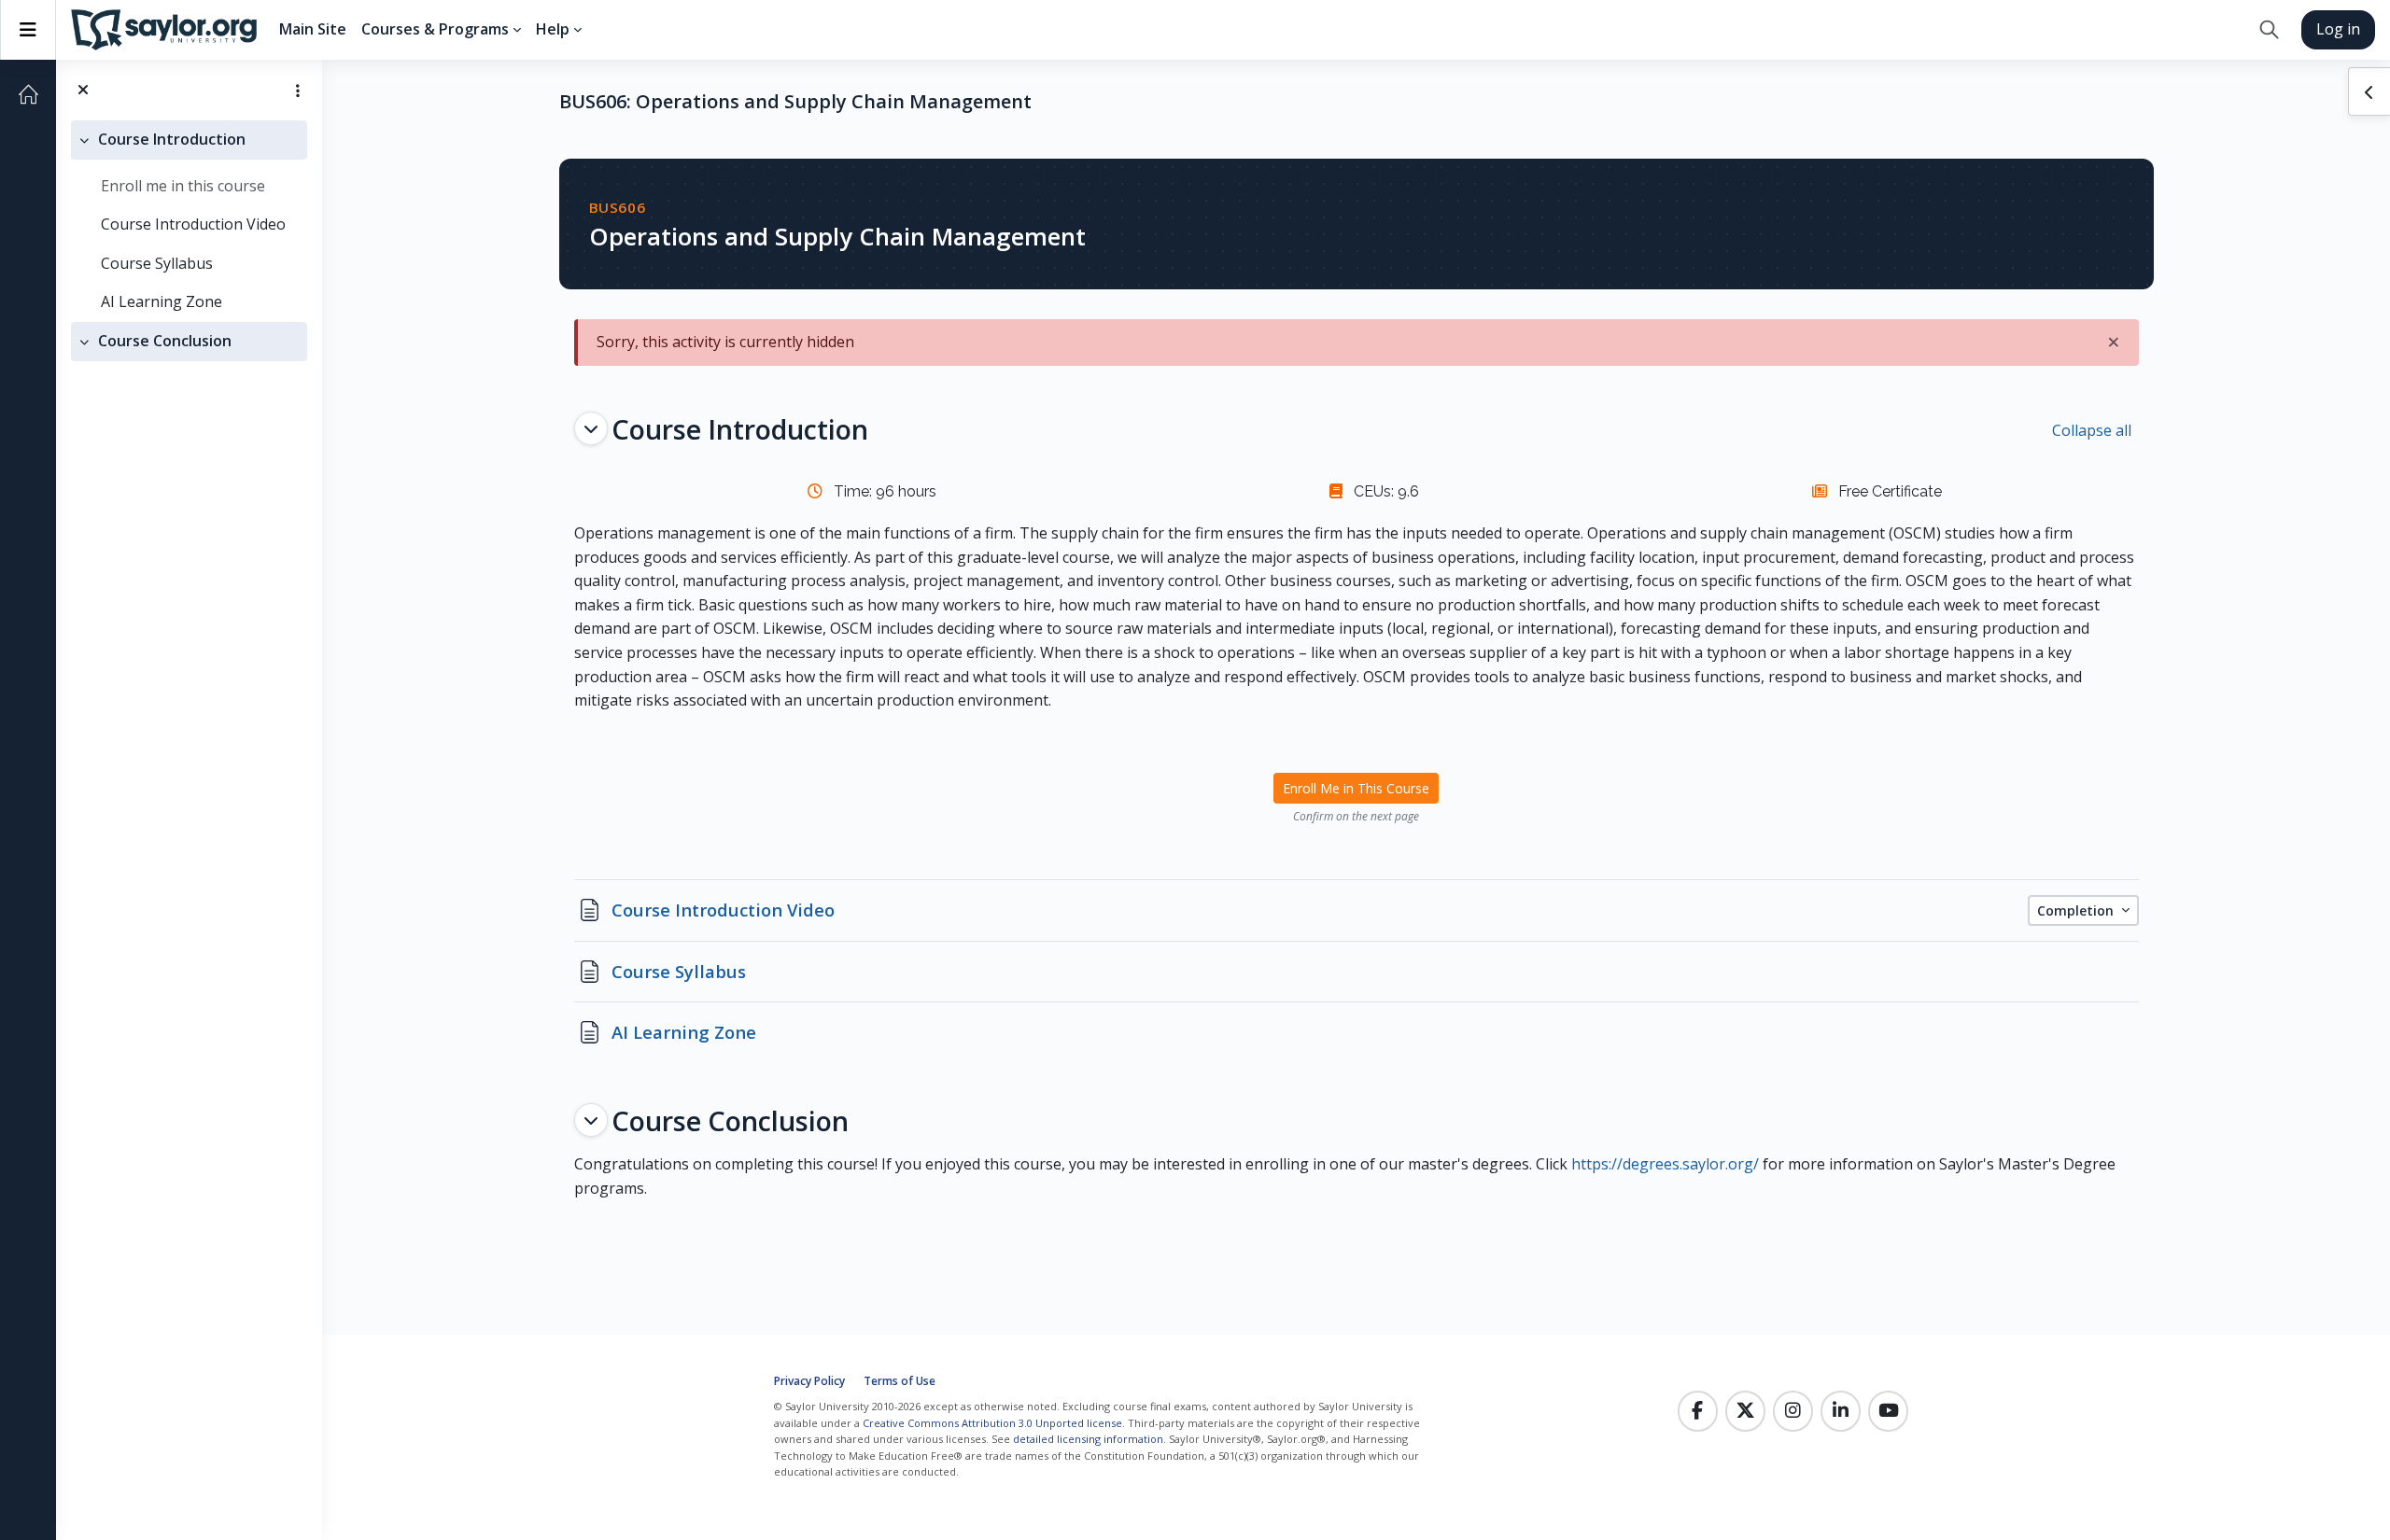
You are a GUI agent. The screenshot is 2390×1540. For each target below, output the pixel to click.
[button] (2269, 30)
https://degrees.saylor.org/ (1665, 1164)
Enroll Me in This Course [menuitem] (1356, 788)
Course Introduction (172, 139)
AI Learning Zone (162, 301)
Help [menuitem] (553, 29)
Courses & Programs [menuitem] (435, 29)
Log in (2338, 29)
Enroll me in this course (183, 186)
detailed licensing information (1088, 1439)
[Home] (28, 94)
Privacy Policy (809, 1381)
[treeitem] (189, 221)
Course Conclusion (165, 341)
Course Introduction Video (193, 224)
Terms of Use (900, 1381)
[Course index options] (298, 91)
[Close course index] (83, 91)
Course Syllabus (157, 263)
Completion (2077, 910)
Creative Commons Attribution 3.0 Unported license (992, 1423)
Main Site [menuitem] (313, 29)
